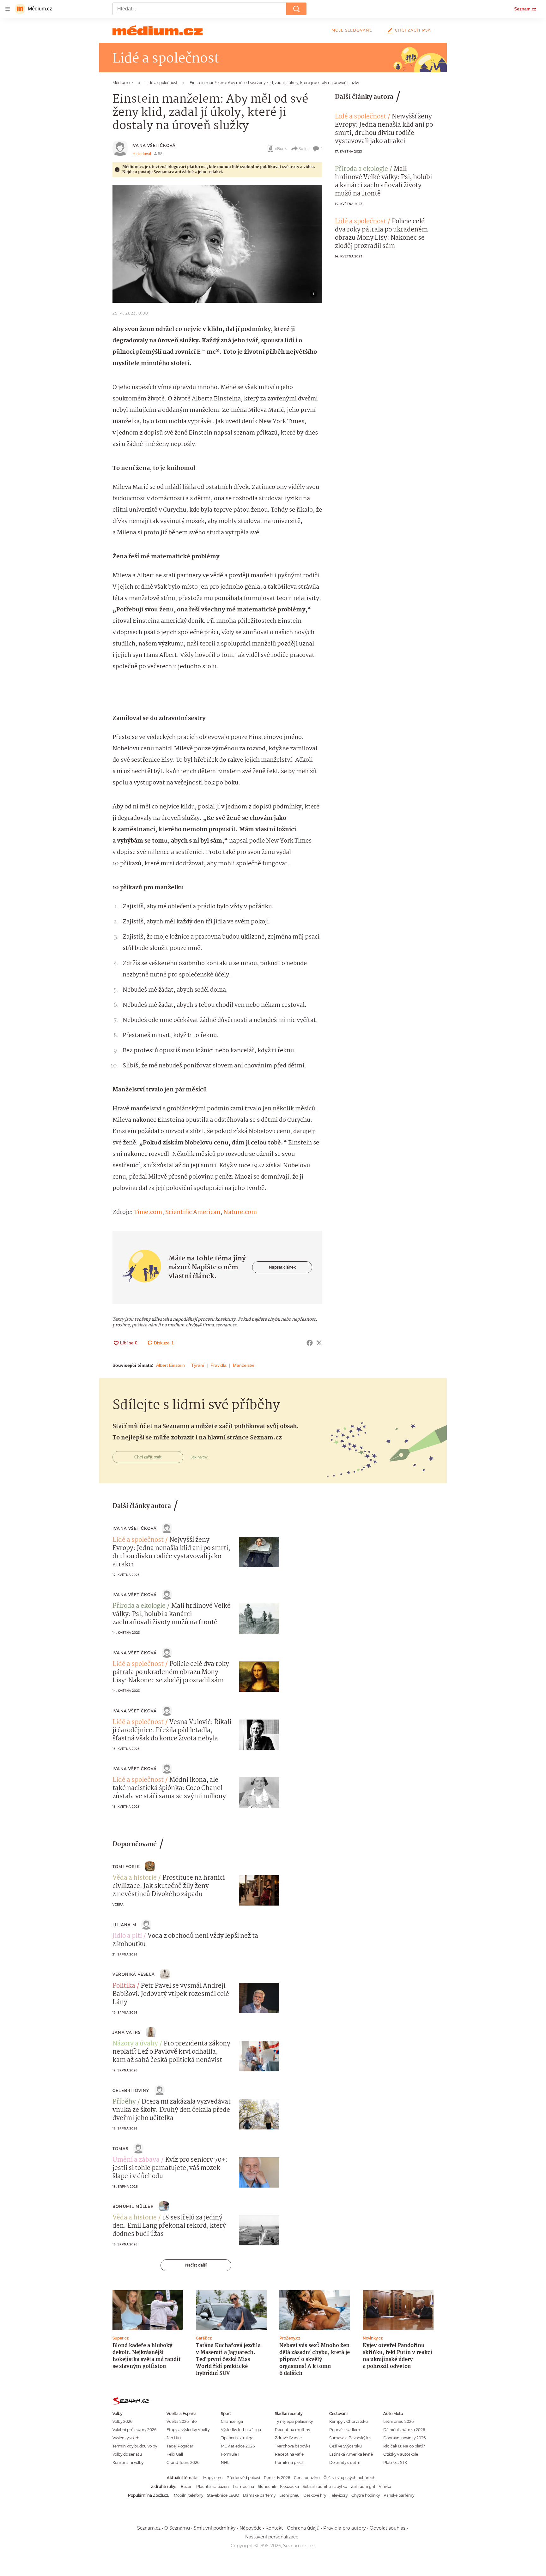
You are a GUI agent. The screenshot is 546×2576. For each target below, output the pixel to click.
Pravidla (218, 1365)
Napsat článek (282, 1267)
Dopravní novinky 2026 (404, 2438)
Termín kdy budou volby (135, 2446)
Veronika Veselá (134, 1974)
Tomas (120, 2149)
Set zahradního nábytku (325, 2486)
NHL (225, 2462)
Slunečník (267, 2486)
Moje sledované (352, 30)
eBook (281, 149)
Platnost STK (395, 2462)
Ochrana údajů (303, 2528)
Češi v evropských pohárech (349, 2478)
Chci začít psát (414, 30)
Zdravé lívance (288, 2438)
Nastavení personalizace (272, 2537)
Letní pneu (289, 2495)
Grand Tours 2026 (183, 2462)
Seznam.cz (525, 9)
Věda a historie (135, 1878)
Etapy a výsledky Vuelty (188, 2430)
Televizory (339, 2495)
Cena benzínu (307, 2478)
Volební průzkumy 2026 (134, 2430)
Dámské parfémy (259, 2495)
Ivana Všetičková (154, 145)
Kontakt (274, 2528)
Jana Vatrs (127, 2032)
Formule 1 (230, 2454)
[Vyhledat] (296, 9)
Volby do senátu (127, 2454)
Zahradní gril (363, 2486)
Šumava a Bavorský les (350, 2438)
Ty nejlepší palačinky (294, 2421)
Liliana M (124, 1925)
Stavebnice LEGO (223, 2495)
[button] (217, 244)
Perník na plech (290, 2462)
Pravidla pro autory (345, 2528)
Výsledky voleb (126, 2438)
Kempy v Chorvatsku (349, 2421)
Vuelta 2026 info (182, 2421)
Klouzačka (289, 2486)
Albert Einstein (170, 1365)
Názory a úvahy (135, 2044)
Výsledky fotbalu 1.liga (241, 2430)
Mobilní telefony (188, 2495)
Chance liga (232, 2421)
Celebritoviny (131, 2090)
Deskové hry (315, 2495)
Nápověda (251, 2528)
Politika (124, 1986)
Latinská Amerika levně (351, 2454)
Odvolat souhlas (388, 2528)
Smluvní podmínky (215, 2528)
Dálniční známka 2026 (404, 2430)
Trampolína (243, 2486)
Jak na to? (199, 1457)
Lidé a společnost (361, 117)
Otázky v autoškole (401, 2454)
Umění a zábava (136, 2160)
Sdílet (304, 149)
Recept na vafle (289, 2454)
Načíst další (196, 2265)
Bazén (187, 2486)
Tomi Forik (126, 1867)
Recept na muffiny (292, 2430)
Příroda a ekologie (361, 169)
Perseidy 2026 (277, 2478)
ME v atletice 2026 (238, 2446)
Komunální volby (128, 2462)
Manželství (244, 1365)
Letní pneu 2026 (398, 2421)
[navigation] (8, 9)
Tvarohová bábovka (293, 2446)
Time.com (148, 1212)
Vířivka (385, 2486)
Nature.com (240, 1212)
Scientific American (193, 1212)
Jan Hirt (174, 2438)
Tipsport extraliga (237, 2438)
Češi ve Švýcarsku (346, 2446)
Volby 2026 (122, 2421)
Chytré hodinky (366, 2495)
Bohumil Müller (133, 2206)
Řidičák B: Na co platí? (404, 2446)
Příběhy (124, 2102)
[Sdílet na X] (319, 1343)
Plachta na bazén (212, 2486)
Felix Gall (175, 2454)
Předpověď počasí (243, 2478)
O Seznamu (177, 2528)
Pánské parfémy (399, 2495)
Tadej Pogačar (180, 2446)
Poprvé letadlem (345, 2430)
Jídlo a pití (127, 1936)
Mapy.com (213, 2478)
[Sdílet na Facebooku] (310, 1343)
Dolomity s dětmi (345, 2462)
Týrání (198, 1365)
